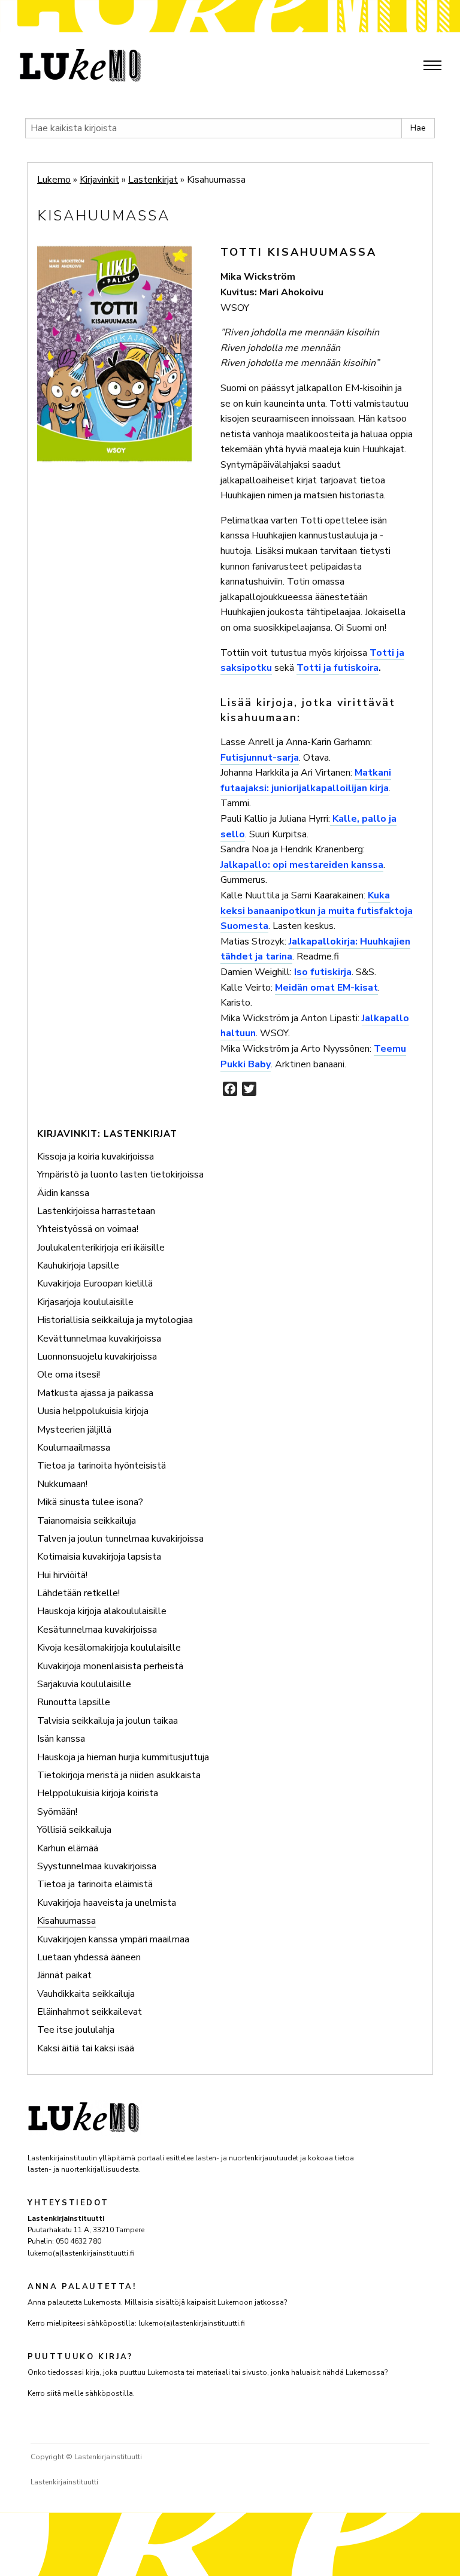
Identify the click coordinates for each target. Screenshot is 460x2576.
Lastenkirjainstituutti (64, 2482)
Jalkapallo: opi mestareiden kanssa (302, 865)
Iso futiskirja (323, 972)
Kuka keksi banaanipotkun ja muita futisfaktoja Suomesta (317, 911)
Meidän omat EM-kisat (326, 988)
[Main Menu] (432, 65)
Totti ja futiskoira (338, 668)
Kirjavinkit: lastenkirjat (107, 1134)
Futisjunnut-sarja (260, 758)
